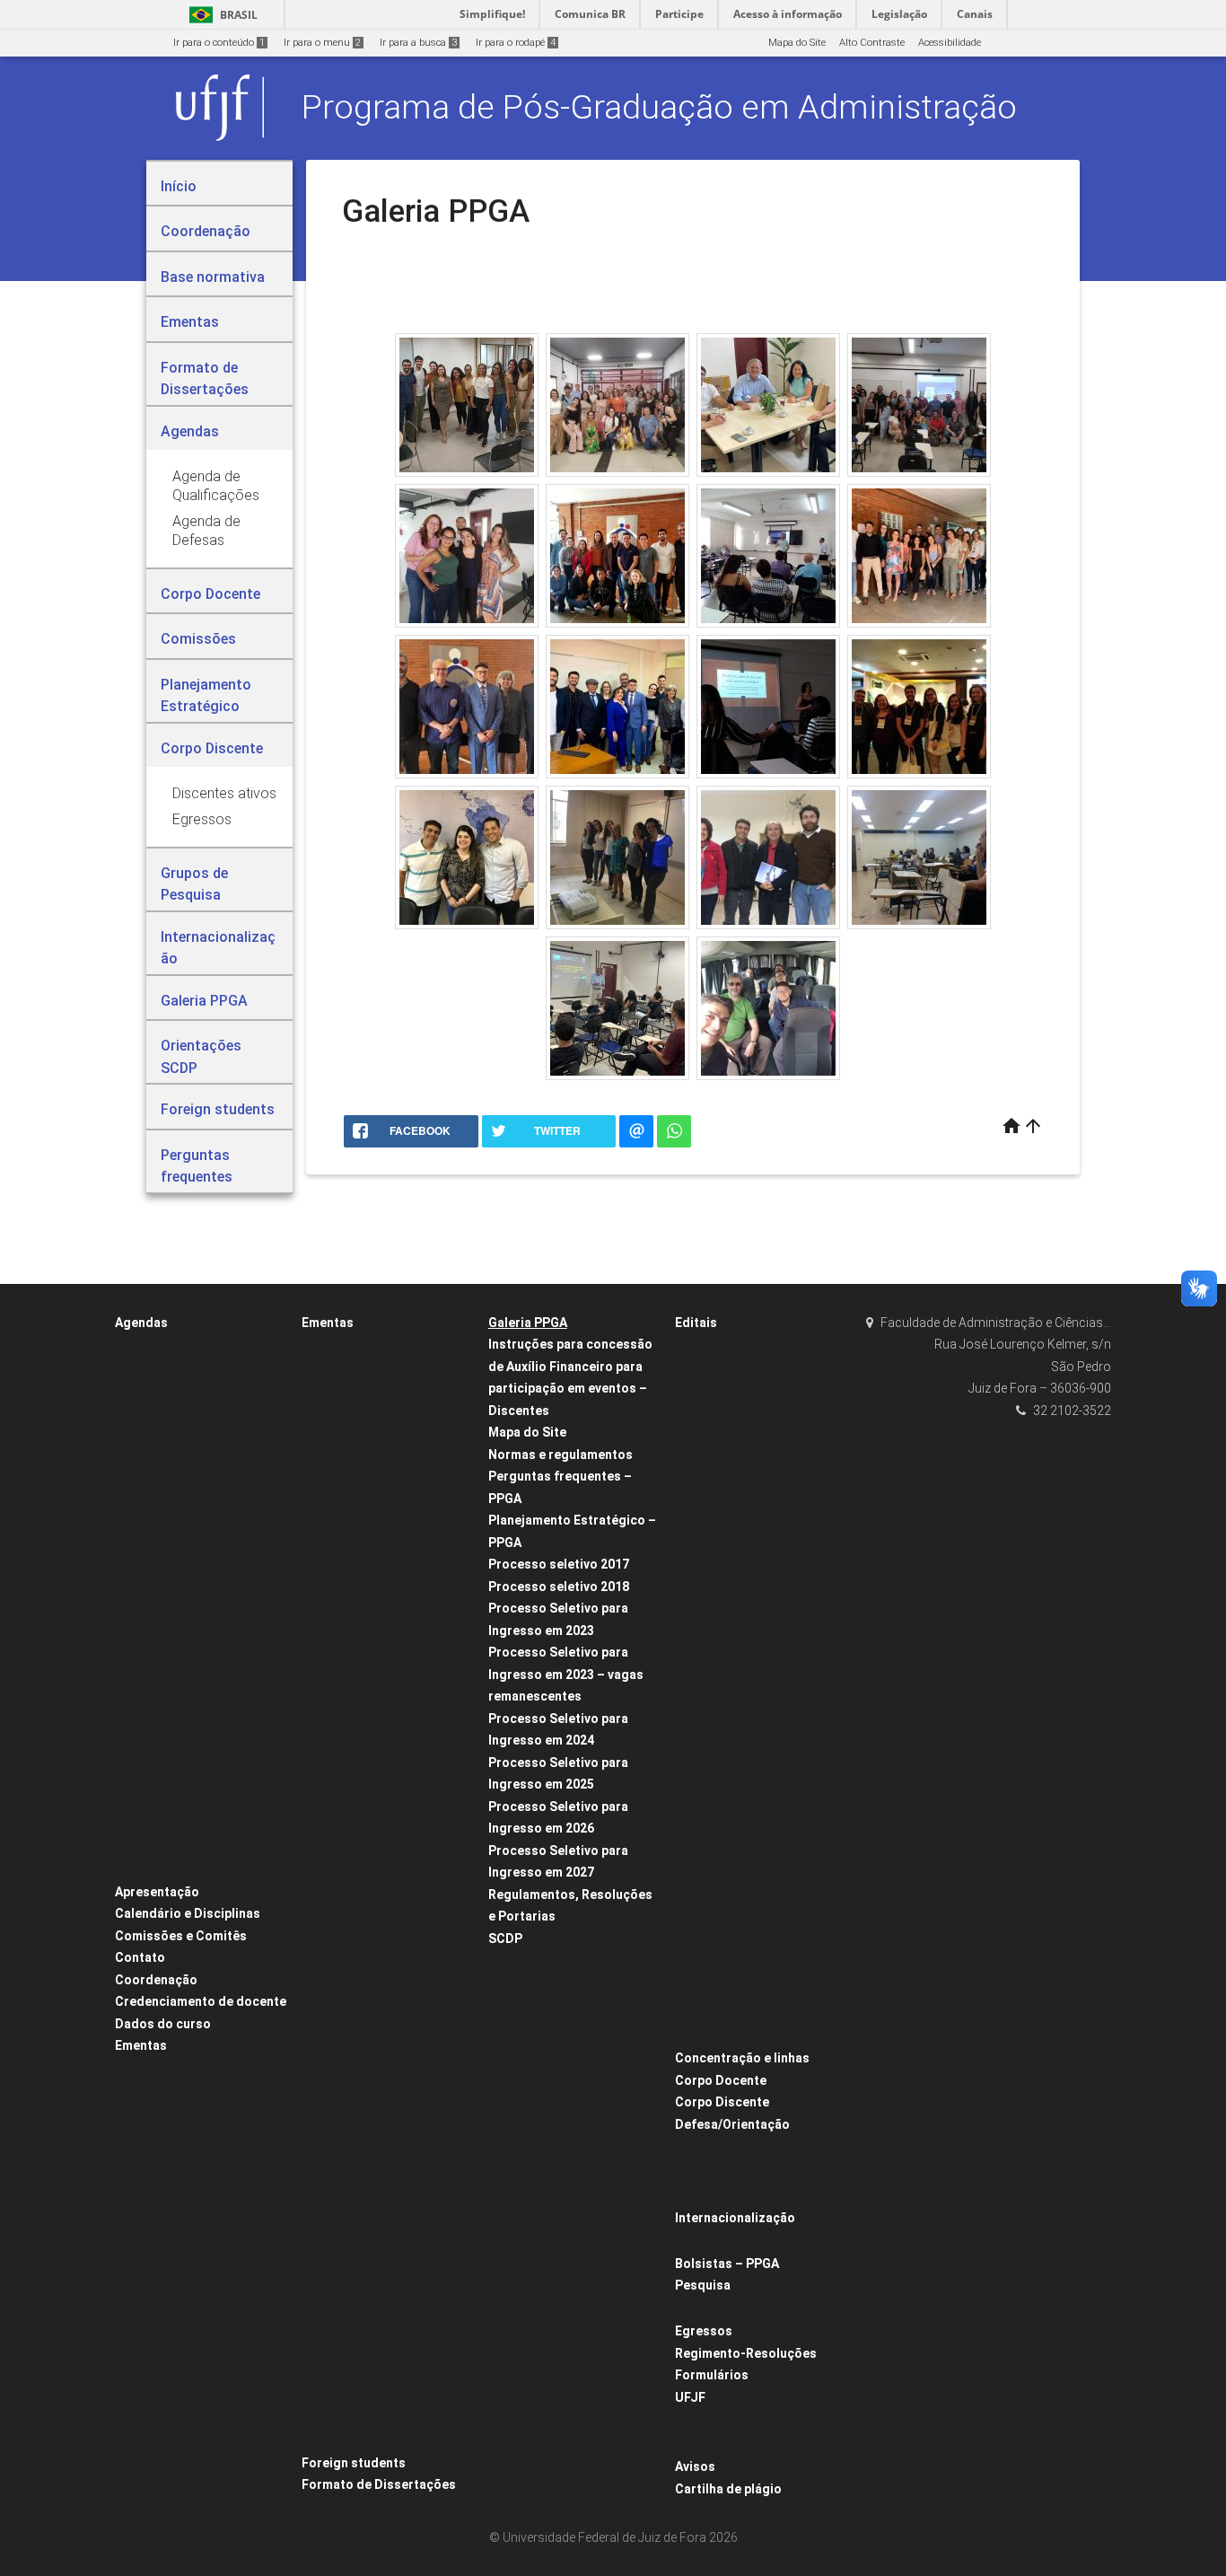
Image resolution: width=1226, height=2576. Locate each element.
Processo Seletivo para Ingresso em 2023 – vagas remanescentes (566, 1674)
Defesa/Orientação (732, 2124)
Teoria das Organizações (369, 2417)
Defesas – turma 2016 (175, 1393)
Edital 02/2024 (717, 1941)
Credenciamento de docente (201, 2001)
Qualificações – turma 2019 (188, 1726)
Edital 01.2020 (716, 1679)
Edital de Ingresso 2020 (738, 1560)
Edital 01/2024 (717, 1798)
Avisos (695, 2466)
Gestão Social (342, 2084)
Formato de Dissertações (379, 2484)
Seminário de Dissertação (371, 2392)
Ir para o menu (322, 43)
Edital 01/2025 (717, 1821)
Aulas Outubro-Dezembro (369, 1370)
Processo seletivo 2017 (559, 1564)
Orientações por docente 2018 (752, 2195)
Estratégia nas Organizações (378, 1846)
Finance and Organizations (375, 2012)
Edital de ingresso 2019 (738, 1608)
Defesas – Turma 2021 (177, 1560)
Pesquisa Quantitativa (362, 2321)
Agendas (141, 1323)
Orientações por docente (740, 2172)
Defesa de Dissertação (363, 1679)
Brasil (220, 15)
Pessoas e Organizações (368, 2345)
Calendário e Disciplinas (188, 1913)
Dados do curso (163, 2024)
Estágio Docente (348, 1821)
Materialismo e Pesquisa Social (385, 2154)
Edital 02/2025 (717, 1964)
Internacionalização (735, 2218)
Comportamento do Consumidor (386, 1488)
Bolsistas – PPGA (727, 2264)
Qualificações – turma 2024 (188, 1846)
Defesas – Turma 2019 (177, 1536)
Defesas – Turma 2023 (177, 1512)
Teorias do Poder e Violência (377, 2440)
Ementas (141, 2045)
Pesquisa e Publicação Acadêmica (392, 2274)
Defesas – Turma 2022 (177, 1488)
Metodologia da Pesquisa (370, 2202)
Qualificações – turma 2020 (188, 1750)
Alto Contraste (872, 43)
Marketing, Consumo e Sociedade (390, 2131)
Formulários (712, 2375)
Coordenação (156, 1980)
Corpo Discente (722, 2102)
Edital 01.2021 (716, 1703)
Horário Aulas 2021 (355, 1345)
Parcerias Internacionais (741, 2241)
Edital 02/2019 (717, 1869)
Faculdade (709, 2420)
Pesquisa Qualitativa (359, 2297)
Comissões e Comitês (181, 1936)
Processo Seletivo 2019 (736, 1631)
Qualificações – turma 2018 (188, 1703)
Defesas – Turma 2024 (177, 1583)
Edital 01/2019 (717, 1726)
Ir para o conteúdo (219, 43)
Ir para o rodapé (516, 43)
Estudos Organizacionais (369, 1917)
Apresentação (157, 1892)
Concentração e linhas (742, 2058)
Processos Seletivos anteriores (754, 1441)
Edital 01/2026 (717, 1846)
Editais (696, 1323)
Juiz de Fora (713, 2444)
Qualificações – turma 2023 (188, 1821)
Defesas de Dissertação (740, 2147)
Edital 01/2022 (717, 1750)
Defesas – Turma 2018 (177, 1441)
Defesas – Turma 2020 (177, 1465)
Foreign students (354, 2463)
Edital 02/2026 (717, 1988)
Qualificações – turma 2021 (188, 1774)
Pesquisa (703, 2285)
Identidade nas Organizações (380, 2107)
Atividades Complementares (377, 1465)
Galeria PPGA (528, 1323)
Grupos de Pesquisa (731, 2309)
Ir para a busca (418, 43)
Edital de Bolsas (721, 1655)
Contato (140, 1957)
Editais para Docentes (735, 2012)
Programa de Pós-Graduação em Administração (659, 107)
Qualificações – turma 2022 (188, 1798)
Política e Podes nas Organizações (392, 2369)
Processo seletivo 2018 (559, 1587)
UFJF (690, 2397)
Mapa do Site (797, 43)
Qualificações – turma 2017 (188, 1679)
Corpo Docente (721, 2080)
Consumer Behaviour (360, 1608)
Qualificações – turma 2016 (188, 1655)
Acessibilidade (950, 43)
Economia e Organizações (372, 1703)
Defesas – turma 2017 (175, 1417)
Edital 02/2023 (717, 1917)
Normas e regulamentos (560, 1455)
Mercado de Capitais (359, 2179)
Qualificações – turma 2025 (188, 1869)
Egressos (704, 2331)
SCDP (505, 1939)
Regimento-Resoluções (746, 2353)
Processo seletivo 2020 (736, 1583)
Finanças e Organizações (371, 1988)
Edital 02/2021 (717, 1893)
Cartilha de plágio (728, 2489)
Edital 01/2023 (717, 1774)
